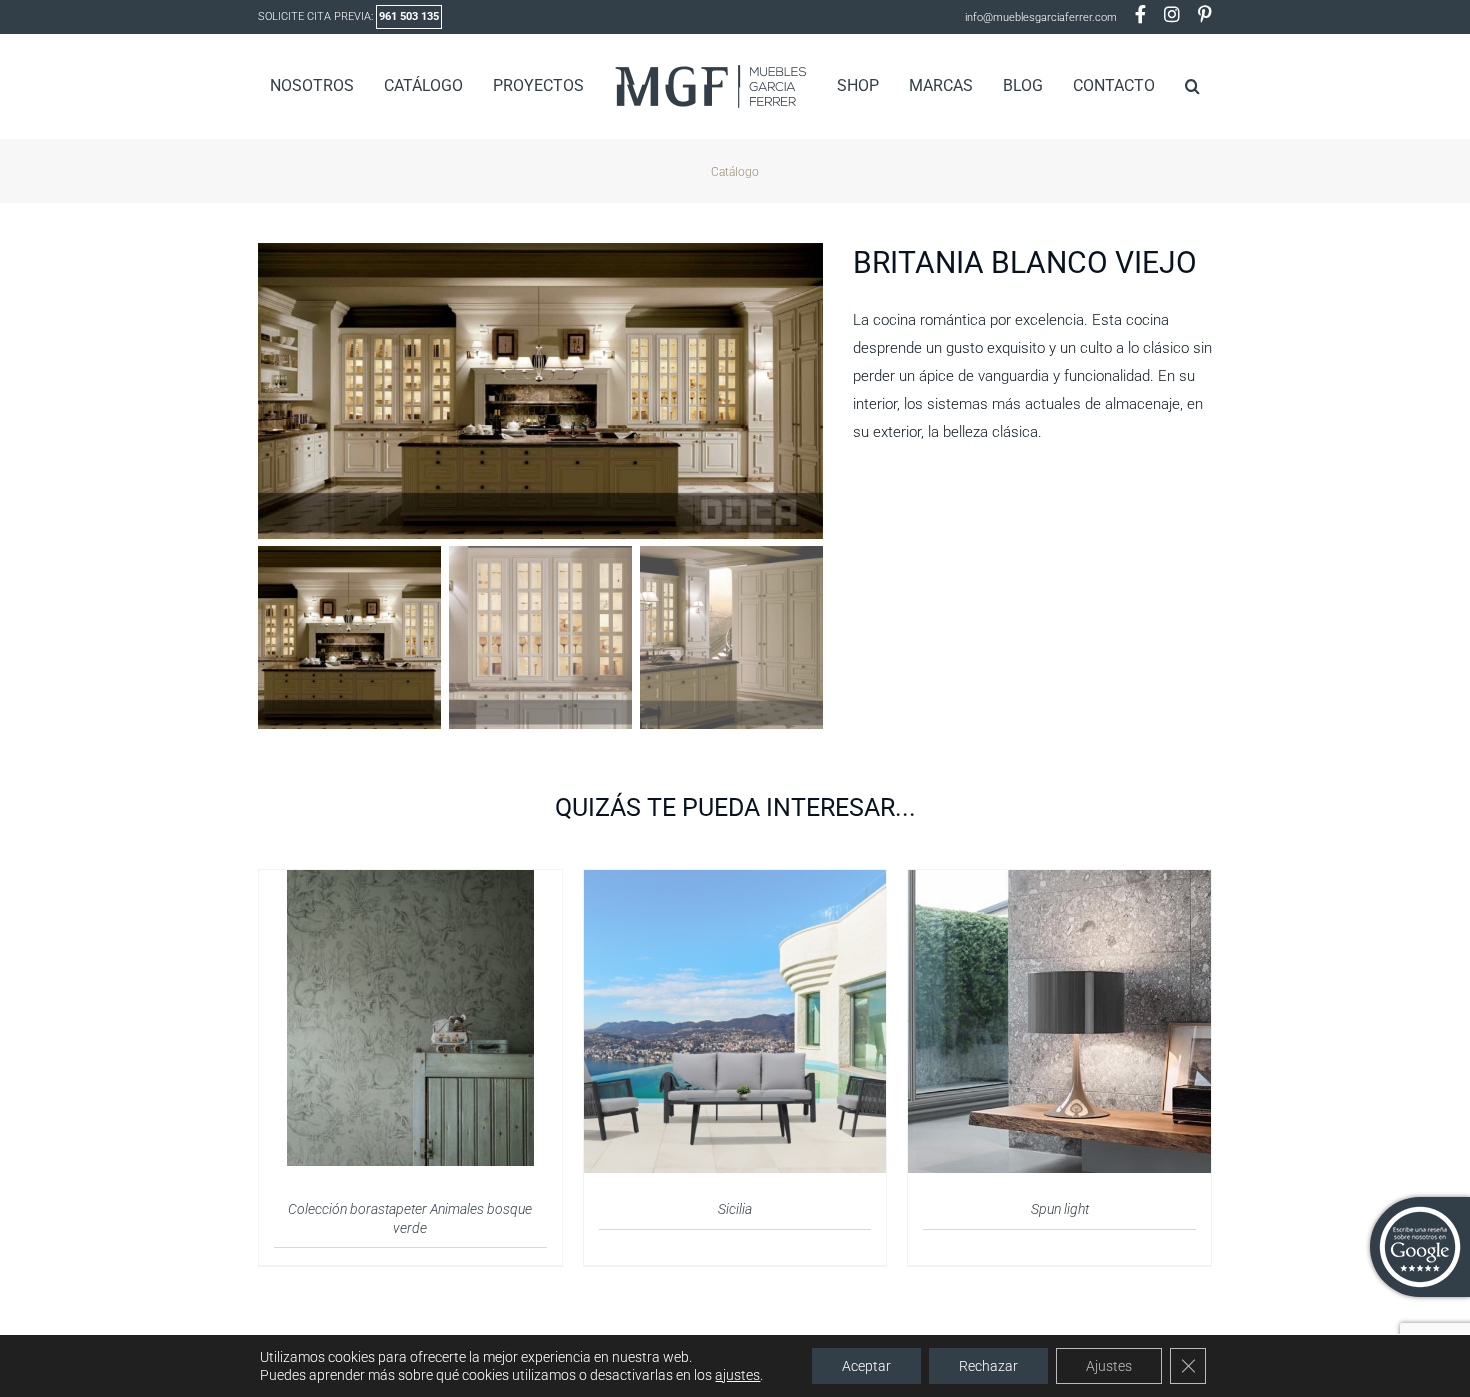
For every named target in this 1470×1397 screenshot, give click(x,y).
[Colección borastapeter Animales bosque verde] (410, 882)
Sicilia (735, 1209)
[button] (1160, 86)
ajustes (737, 1375)
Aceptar (866, 1366)
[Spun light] (1059, 882)
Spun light (1060, 1209)
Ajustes (1109, 1366)
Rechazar (988, 1366)
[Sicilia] (735, 882)
